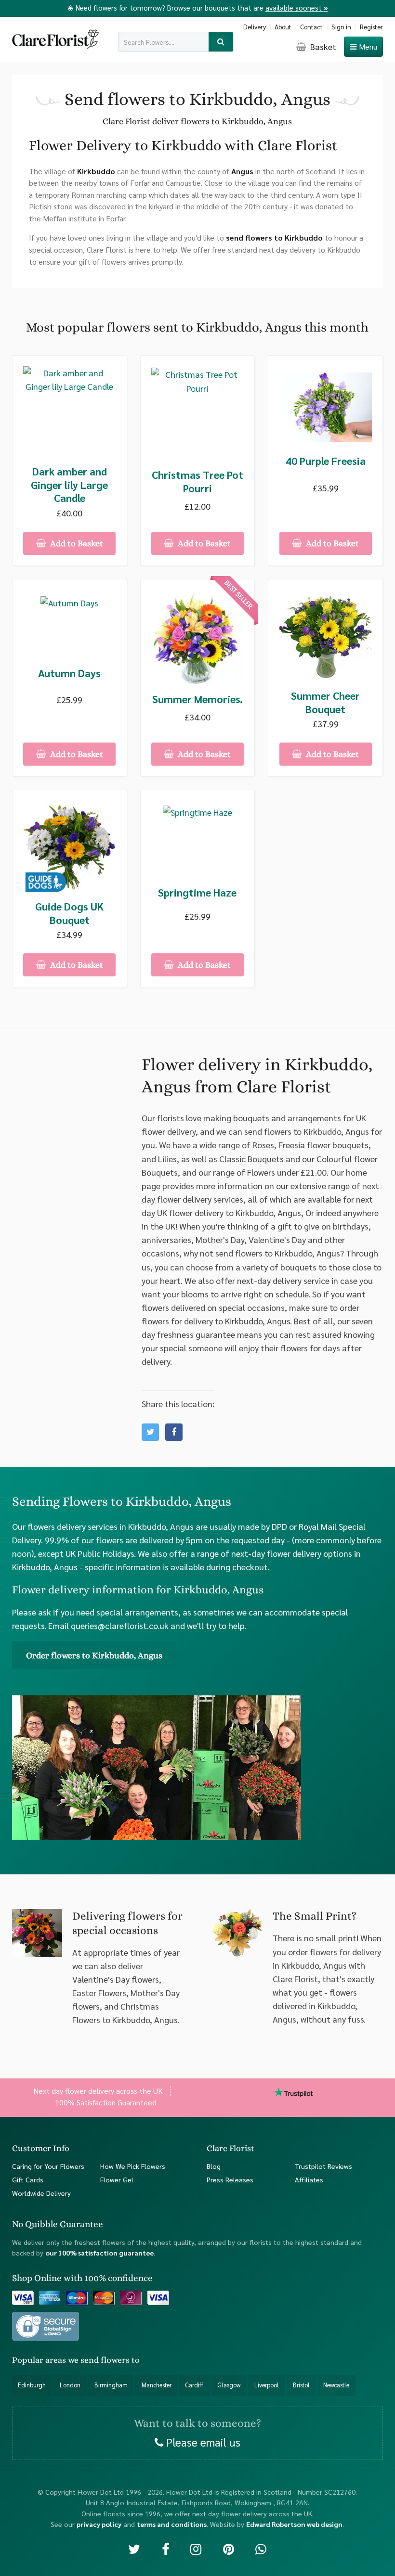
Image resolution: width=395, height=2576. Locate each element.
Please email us (202, 2442)
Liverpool (267, 2385)
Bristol (301, 2385)
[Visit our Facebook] (165, 2548)
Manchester (157, 2385)
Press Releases (230, 2179)
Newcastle (336, 2385)
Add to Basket (76, 543)
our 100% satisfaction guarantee (99, 2253)
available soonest (297, 7)
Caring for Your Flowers (48, 2166)
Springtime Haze (197, 892)
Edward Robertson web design (294, 2525)
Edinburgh (32, 2385)
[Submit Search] (221, 42)
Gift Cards (28, 2179)
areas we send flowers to (92, 2360)
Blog (214, 2166)
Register (371, 27)
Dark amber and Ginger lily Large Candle (69, 485)
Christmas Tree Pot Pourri (197, 481)
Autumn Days (69, 673)
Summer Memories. (197, 699)
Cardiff (194, 2385)
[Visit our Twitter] (134, 2548)
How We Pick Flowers (133, 2166)
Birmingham (111, 2385)
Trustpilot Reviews (323, 2166)
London (70, 2385)
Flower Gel (117, 2179)
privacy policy (99, 2525)
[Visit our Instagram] (196, 2548)
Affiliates (309, 2179)
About (283, 27)
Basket (322, 46)
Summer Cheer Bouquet (325, 702)
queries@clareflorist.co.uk (120, 1625)
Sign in (341, 27)
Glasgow (229, 2385)
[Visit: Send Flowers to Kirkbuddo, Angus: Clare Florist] (174, 1432)
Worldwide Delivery (41, 2193)
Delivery (255, 27)
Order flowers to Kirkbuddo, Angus (94, 1655)
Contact (311, 27)
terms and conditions (172, 2525)
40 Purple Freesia (326, 461)
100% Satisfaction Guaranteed (106, 2103)
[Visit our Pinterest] (229, 2548)
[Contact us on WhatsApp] (261, 2548)
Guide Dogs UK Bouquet (69, 913)
